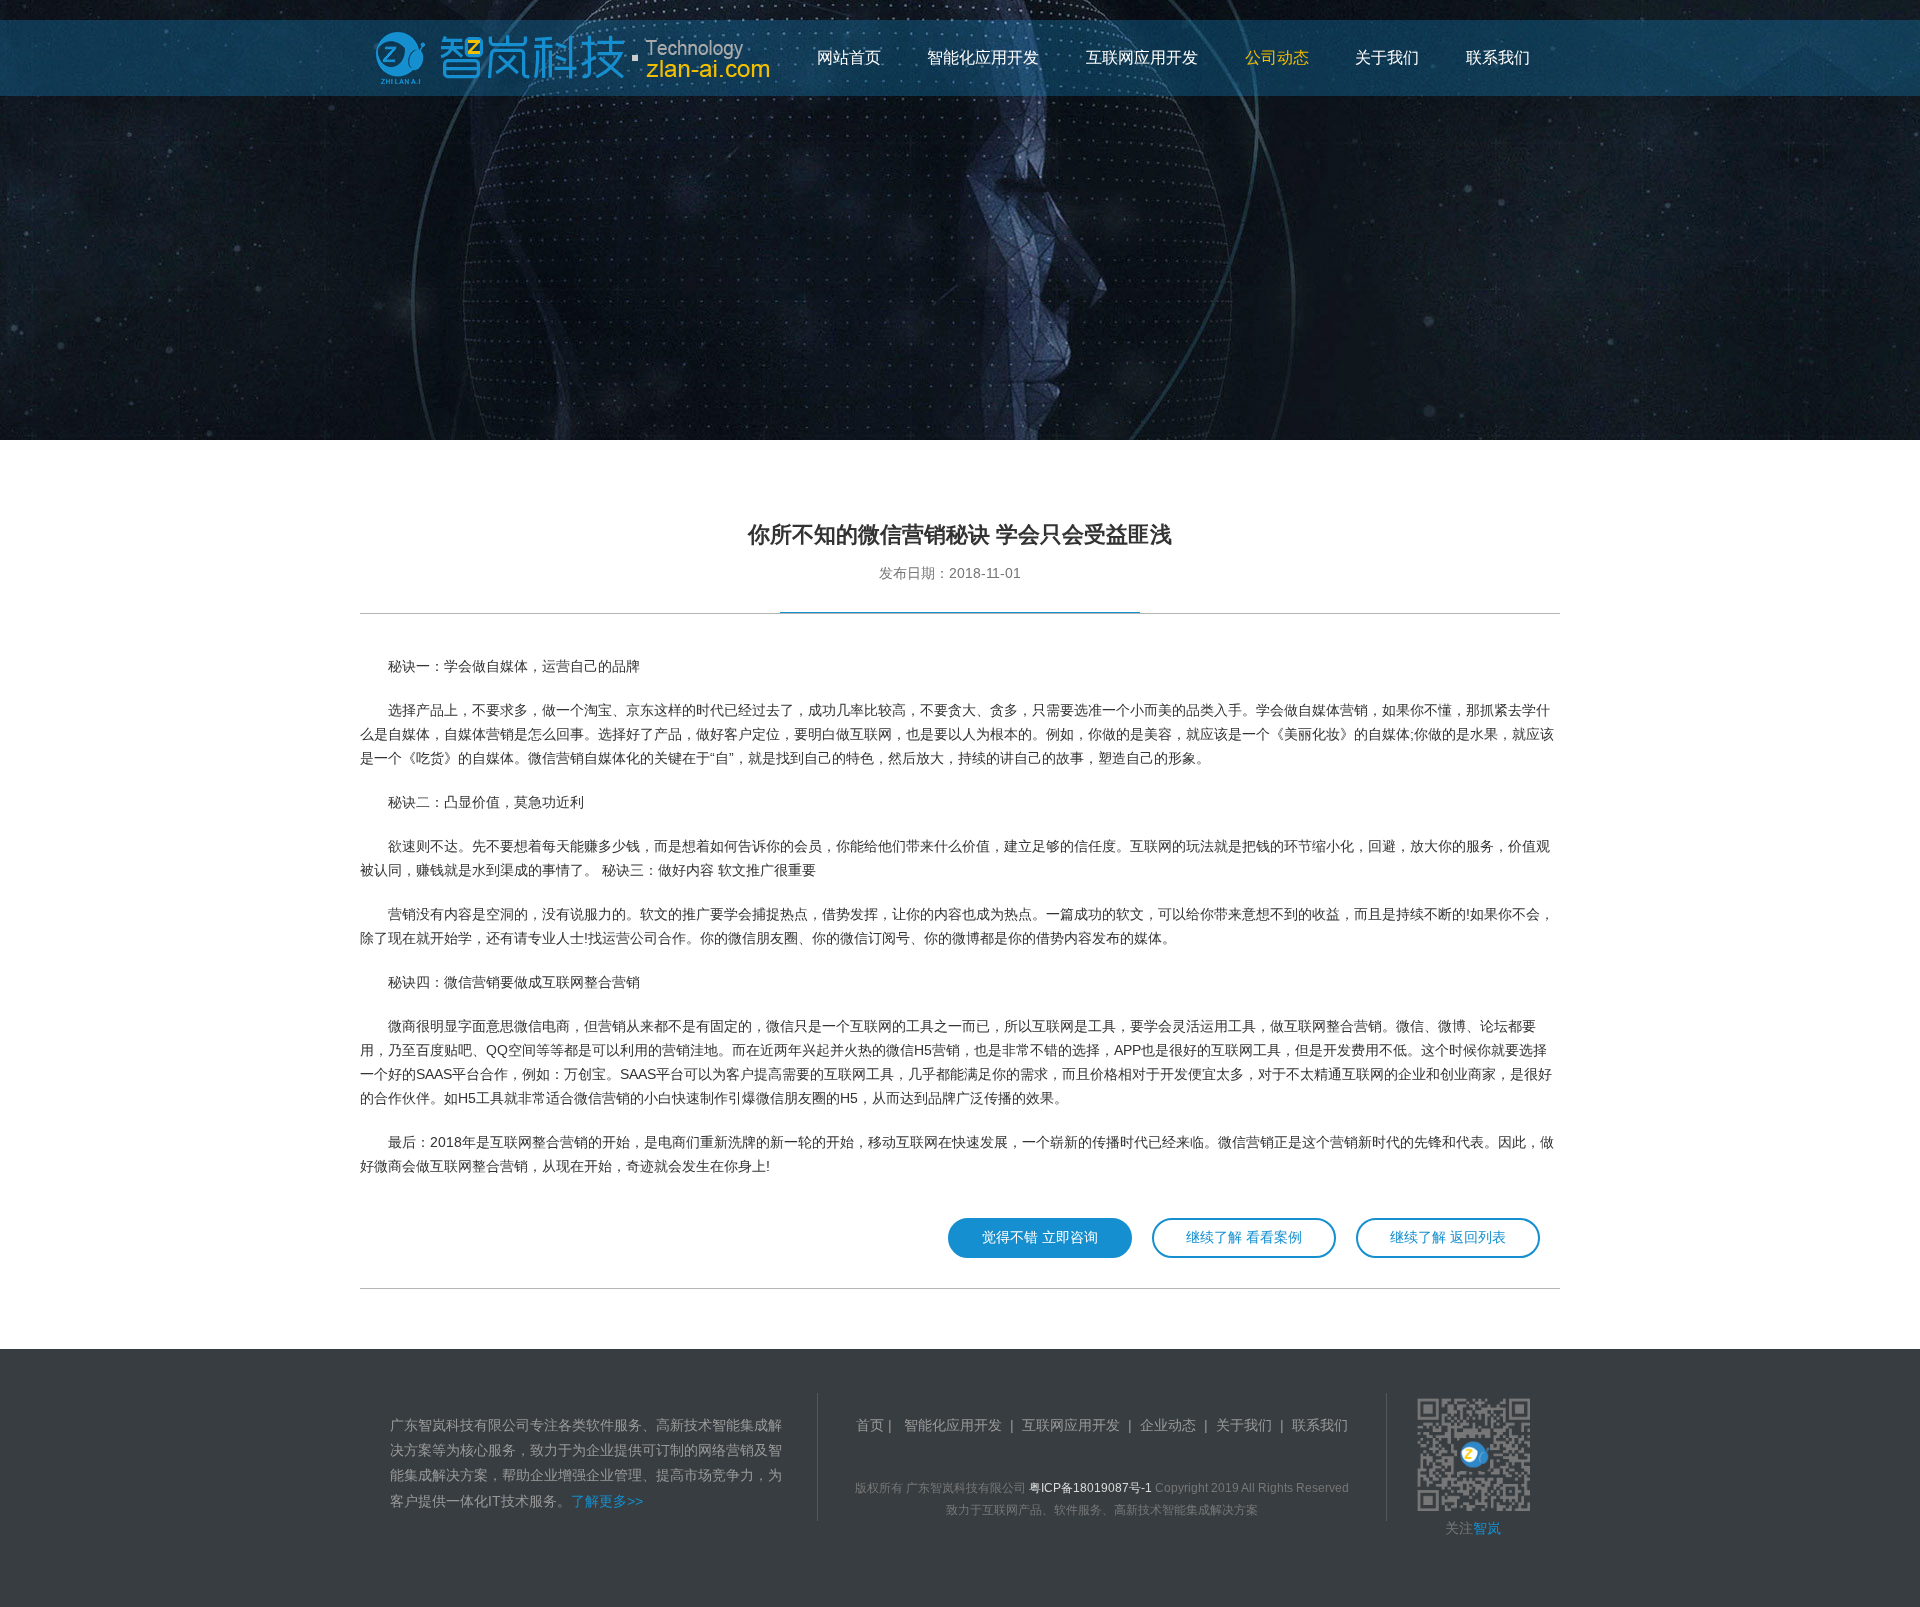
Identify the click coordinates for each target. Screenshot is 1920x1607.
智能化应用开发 (953, 1425)
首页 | (876, 1425)
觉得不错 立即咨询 (1040, 1237)
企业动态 (1168, 1425)
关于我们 (1244, 1425)
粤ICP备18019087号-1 (1090, 1488)
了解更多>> (607, 1501)
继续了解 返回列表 (1448, 1237)
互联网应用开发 (1071, 1425)
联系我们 (1320, 1425)
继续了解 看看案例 (1244, 1237)
